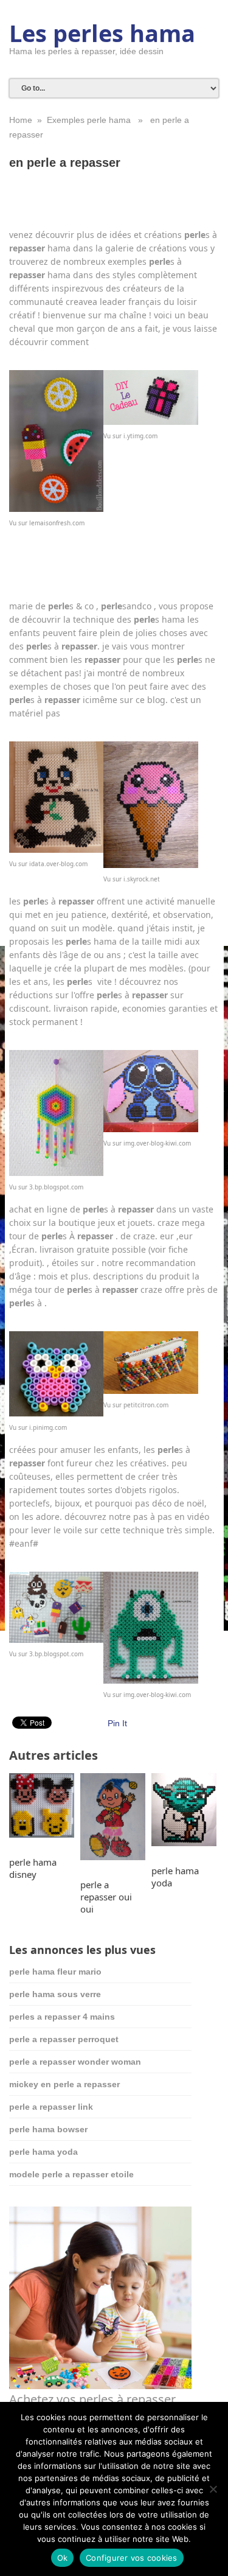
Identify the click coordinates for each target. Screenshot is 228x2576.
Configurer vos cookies (132, 2558)
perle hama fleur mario (55, 1972)
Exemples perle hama (89, 120)
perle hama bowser (48, 2129)
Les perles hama (102, 33)
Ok (63, 2558)
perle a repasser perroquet (64, 2039)
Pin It (117, 1723)
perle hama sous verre (55, 1994)
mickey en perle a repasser (64, 2084)
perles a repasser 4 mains (62, 2017)
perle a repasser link (51, 2107)
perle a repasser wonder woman (75, 2062)
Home (21, 120)
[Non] (213, 2489)
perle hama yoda (43, 2152)
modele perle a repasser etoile (71, 2174)
